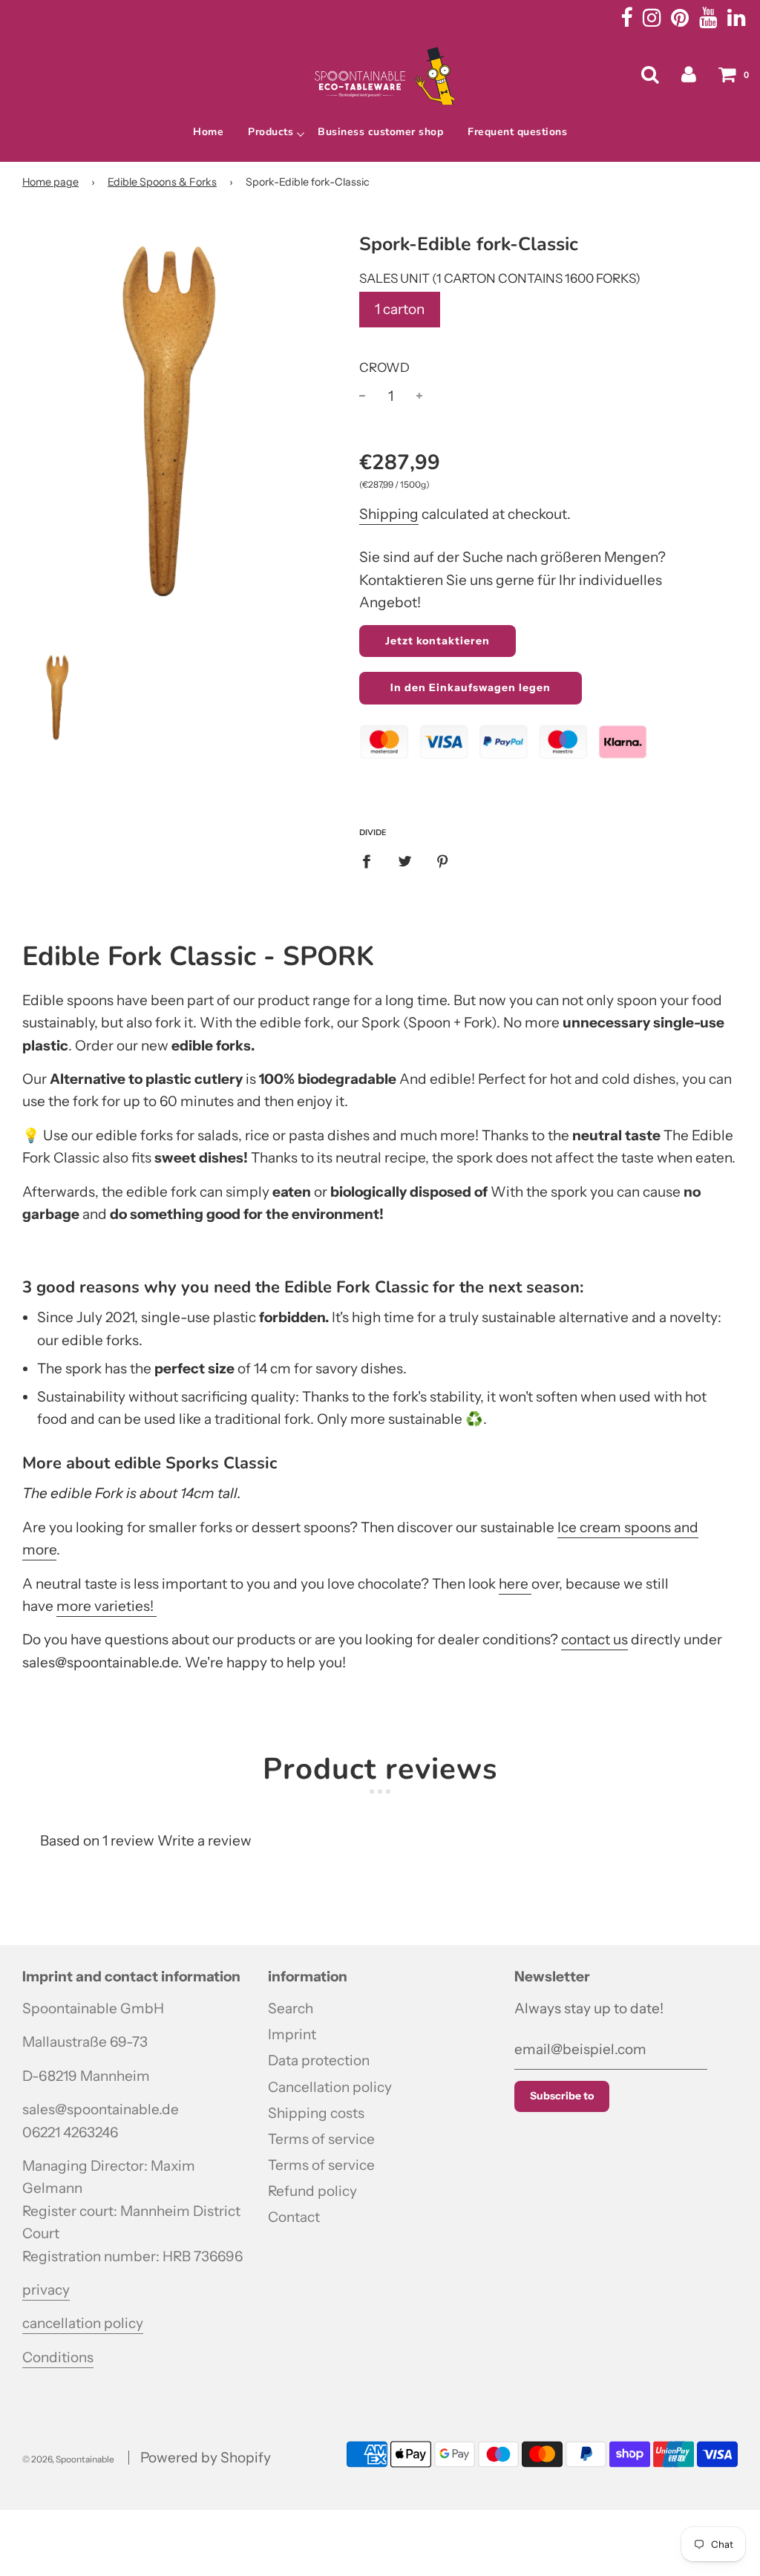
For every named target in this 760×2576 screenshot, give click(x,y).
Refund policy (312, 2191)
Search (291, 2008)
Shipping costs (316, 2113)
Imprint (292, 2034)
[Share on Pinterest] (443, 861)
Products (271, 132)
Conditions (58, 2357)
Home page (50, 182)
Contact (294, 2217)
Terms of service (321, 2139)
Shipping (389, 514)
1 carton (400, 309)
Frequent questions (517, 132)
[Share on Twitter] (404, 861)
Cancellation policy (330, 2087)
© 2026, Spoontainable (68, 2459)
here (515, 1584)
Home (208, 132)
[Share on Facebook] (371, 861)
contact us (594, 1640)
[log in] (689, 74)
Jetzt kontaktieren (438, 641)
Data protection (319, 2060)
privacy (46, 2290)
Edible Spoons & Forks (162, 182)
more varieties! (107, 1606)
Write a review (204, 1841)
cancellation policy (83, 2323)
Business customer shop (380, 132)
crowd (384, 367)
